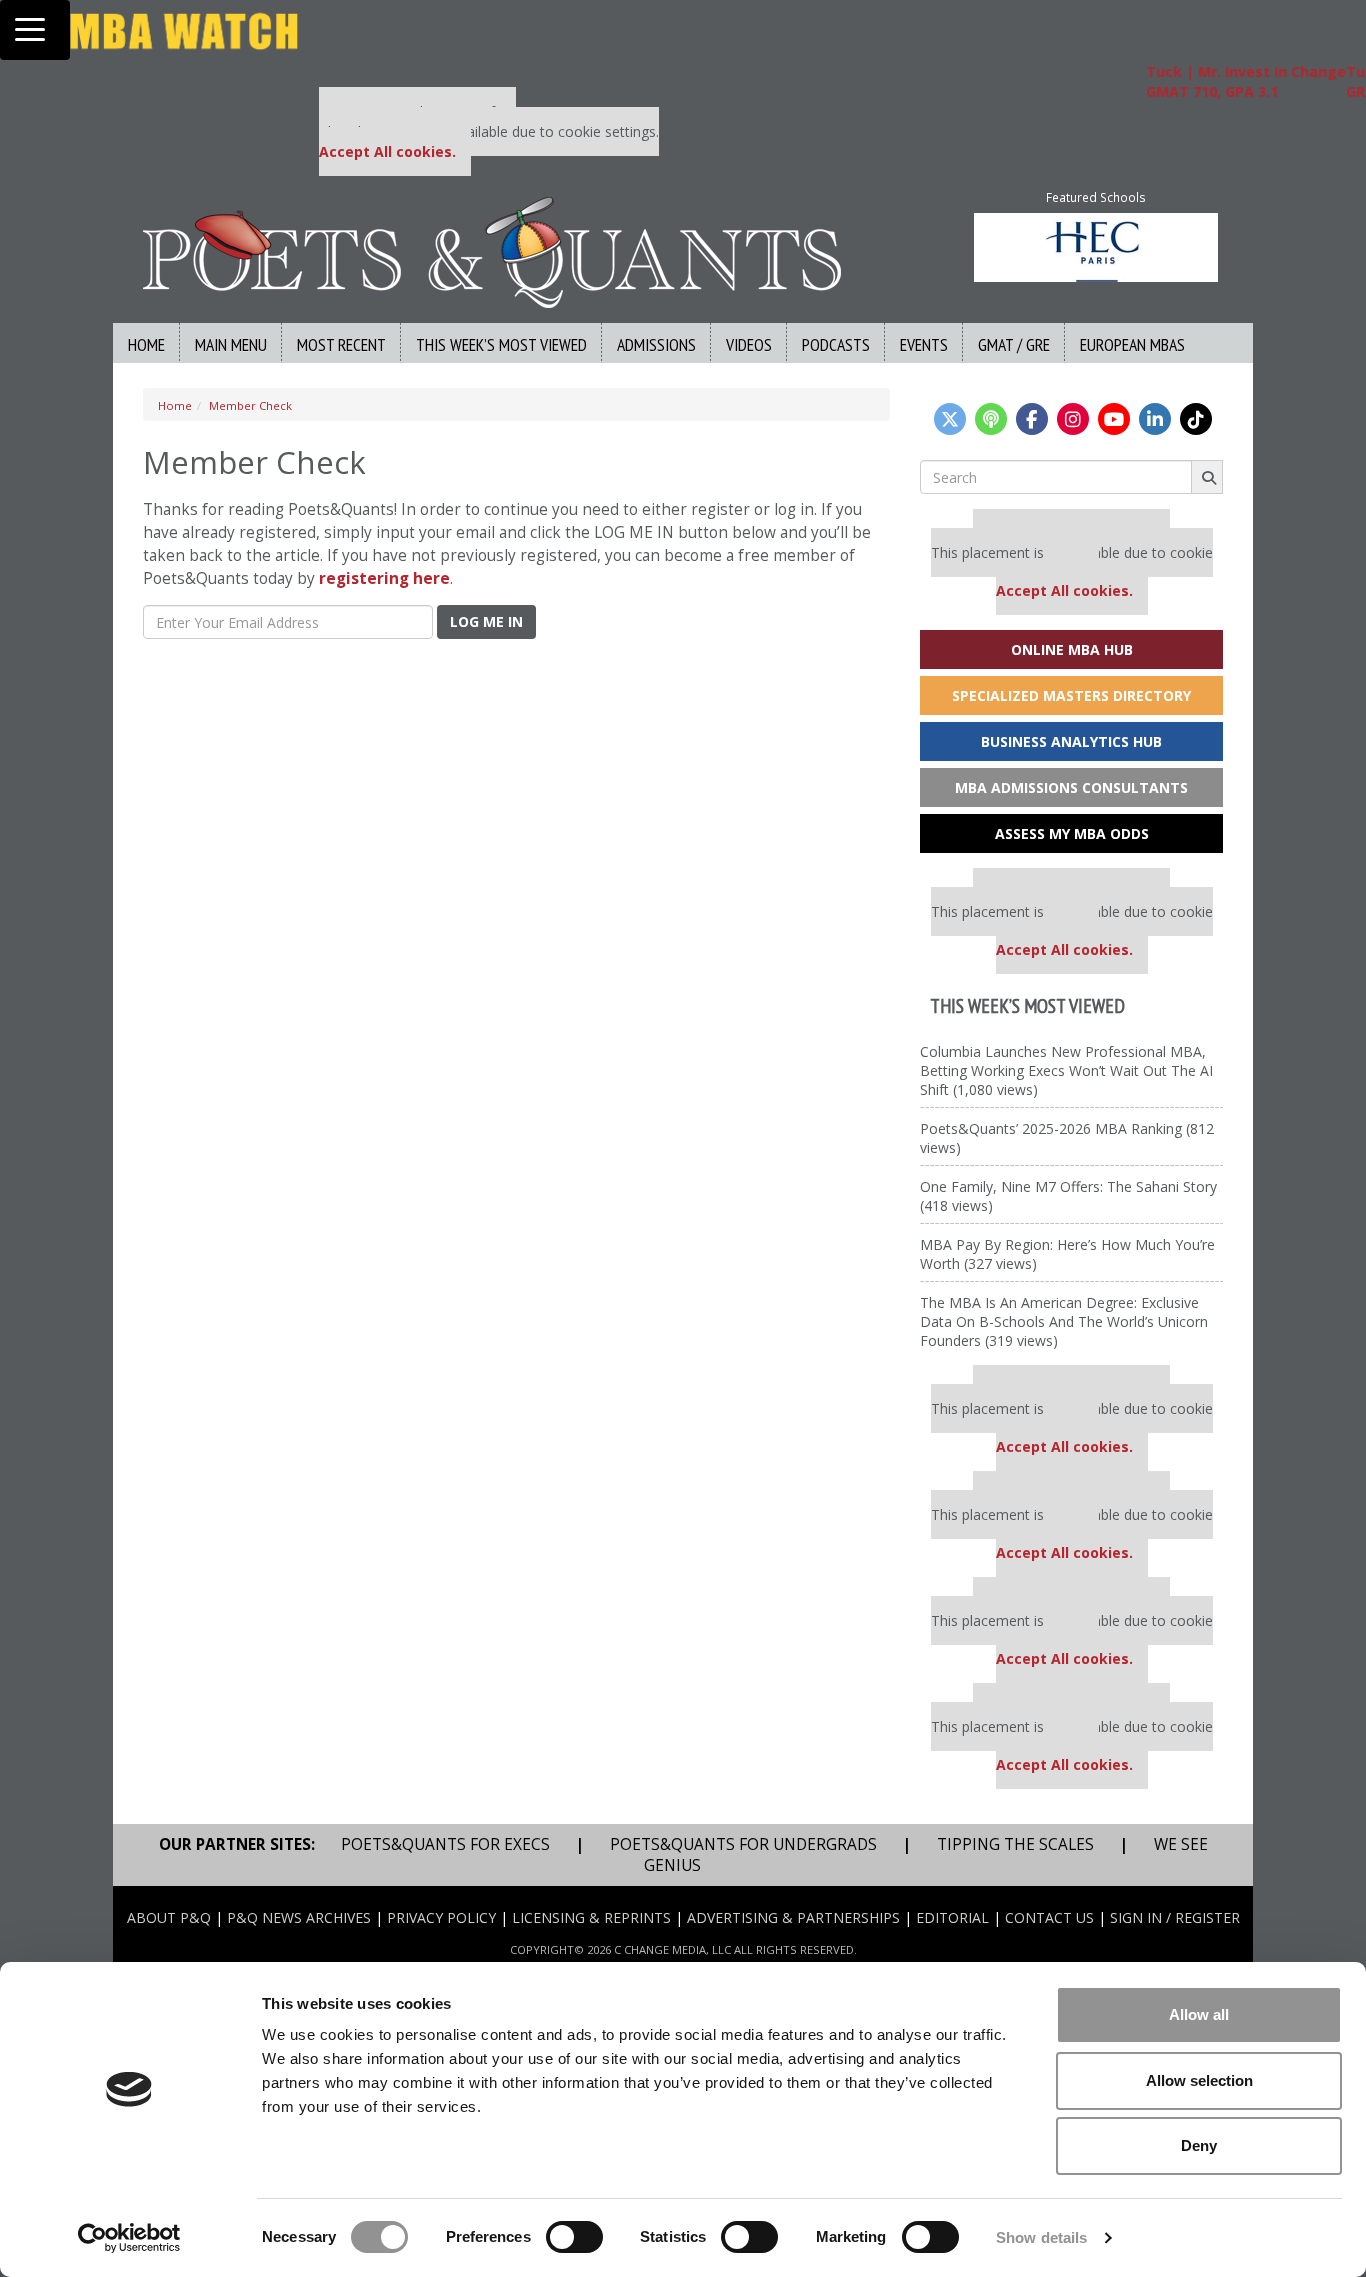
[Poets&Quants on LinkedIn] (1155, 419)
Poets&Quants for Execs (445, 1844)
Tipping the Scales (1015, 1844)
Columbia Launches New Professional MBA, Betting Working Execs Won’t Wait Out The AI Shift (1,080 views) (1066, 1070)
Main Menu (231, 344)
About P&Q (169, 1917)
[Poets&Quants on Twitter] (950, 419)
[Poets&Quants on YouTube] (1114, 419)
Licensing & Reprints (591, 1917)
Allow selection (1199, 2080)
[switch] (574, 2237)
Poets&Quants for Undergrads (743, 1844)
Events (924, 344)
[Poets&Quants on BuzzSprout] (991, 419)
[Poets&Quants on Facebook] (1032, 419)
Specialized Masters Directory (1071, 695)
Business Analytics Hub (1071, 741)
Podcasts (836, 344)
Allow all (1199, 2014)
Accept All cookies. (387, 151)
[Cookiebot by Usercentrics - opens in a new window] (129, 2238)
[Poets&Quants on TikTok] (1196, 419)
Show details (1041, 2237)
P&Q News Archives (299, 1917)
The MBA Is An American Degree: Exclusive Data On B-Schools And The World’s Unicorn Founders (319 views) (1064, 1321)
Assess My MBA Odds (1072, 833)
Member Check (250, 405)
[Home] (492, 250)
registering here (384, 578)
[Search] (1207, 477)
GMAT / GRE (1014, 344)
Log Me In (486, 621)
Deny (1199, 2145)
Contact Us (1049, 1917)
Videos (749, 344)
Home (146, 344)
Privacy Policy (441, 1917)
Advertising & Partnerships (793, 1917)
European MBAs (1132, 344)
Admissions (656, 344)
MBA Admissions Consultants (1071, 787)
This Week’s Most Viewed (501, 344)
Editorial (952, 1917)
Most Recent (341, 344)
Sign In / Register (1175, 1917)
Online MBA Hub (1072, 649)
